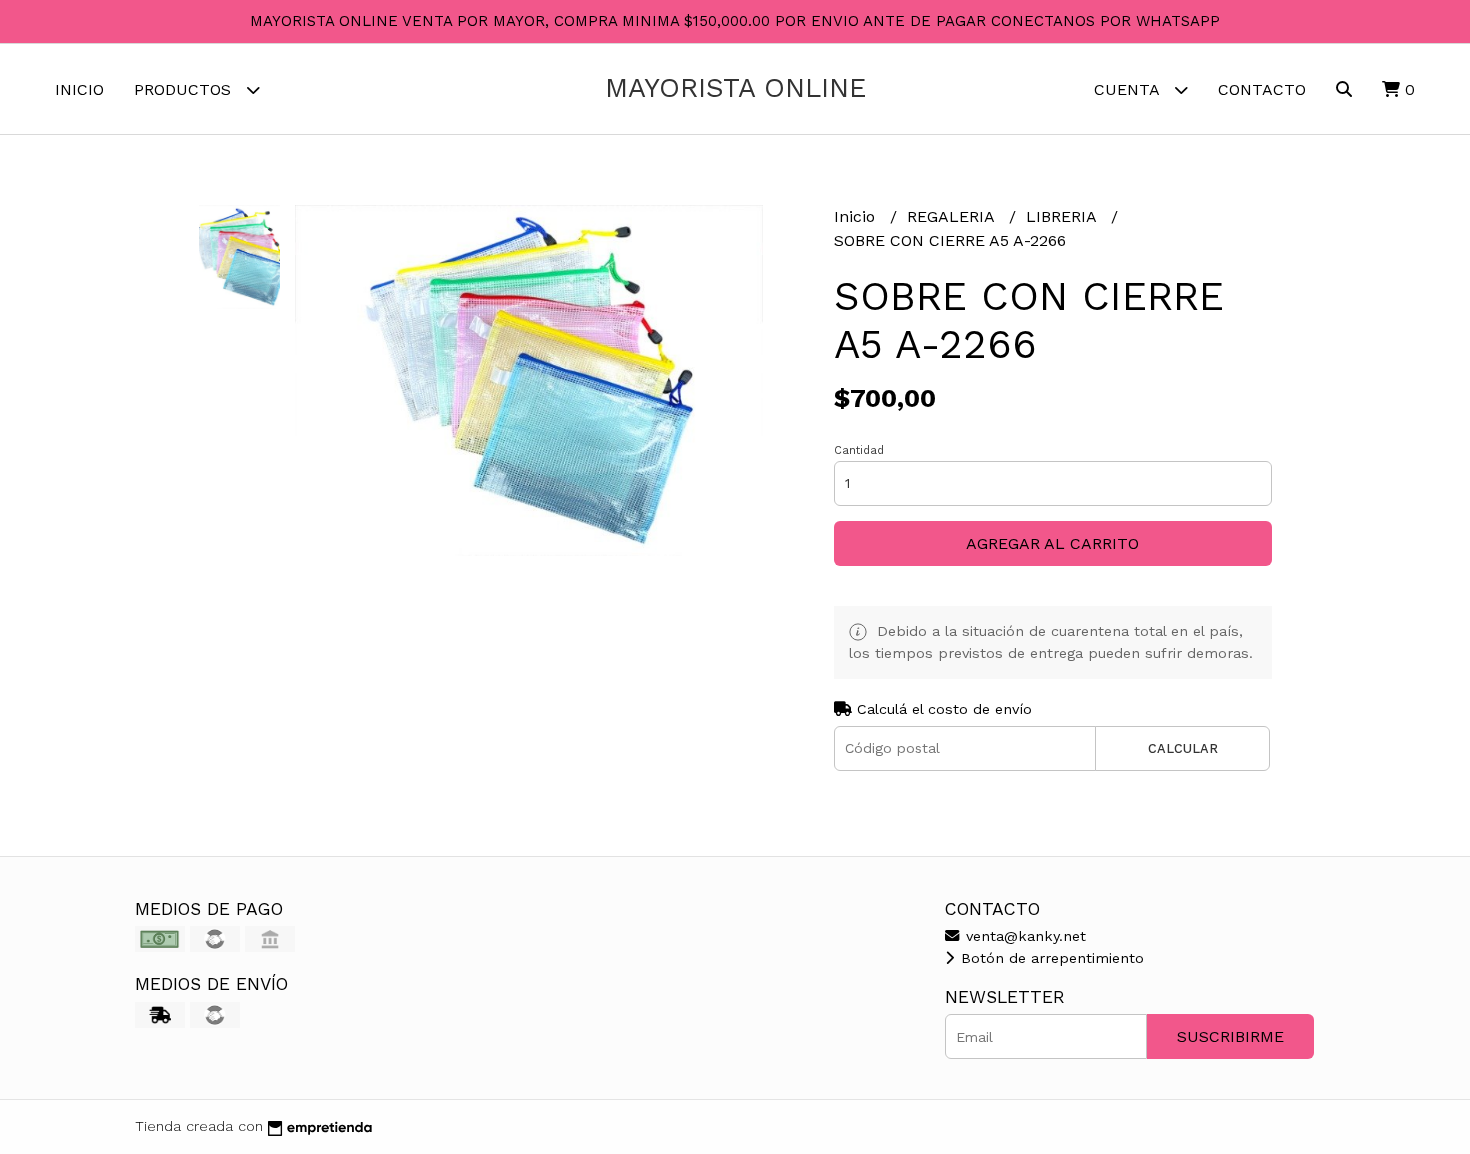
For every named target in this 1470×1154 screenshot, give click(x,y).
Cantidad (859, 450)
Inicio (79, 89)
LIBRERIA (1063, 216)
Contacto (1262, 89)
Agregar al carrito (1052, 543)
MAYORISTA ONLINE (735, 88)
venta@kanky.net (1023, 936)
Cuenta (1129, 89)
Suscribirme (1230, 1036)
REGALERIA (953, 216)
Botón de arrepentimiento (1050, 958)
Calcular (1183, 748)
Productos (185, 89)
